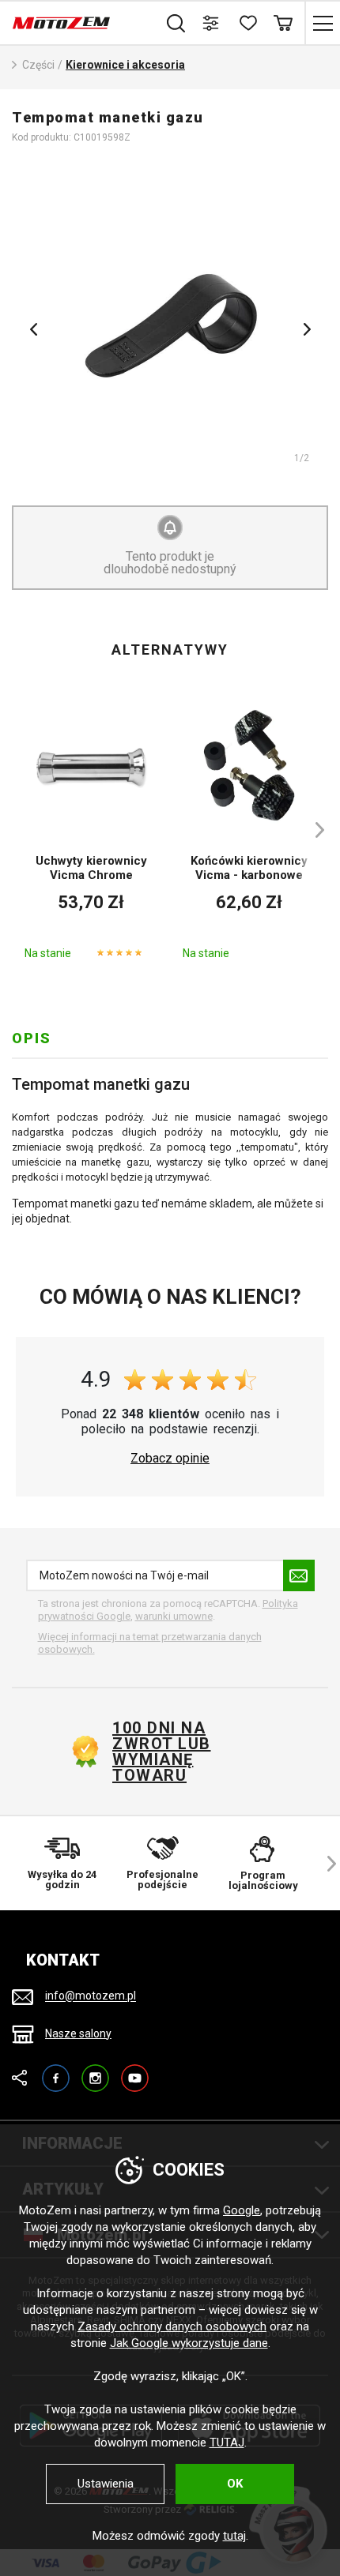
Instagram (95, 2071)
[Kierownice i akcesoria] (170, 324)
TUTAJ (227, 2443)
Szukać (176, 23)
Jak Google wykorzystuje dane (189, 2343)
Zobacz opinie (170, 1459)
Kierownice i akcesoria (125, 65)
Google (242, 2210)
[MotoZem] (61, 23)
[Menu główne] (322, 23)
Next (307, 329)
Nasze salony (78, 2033)
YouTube (135, 2071)
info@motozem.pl (91, 1996)
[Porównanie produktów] (212, 23)
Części (38, 65)
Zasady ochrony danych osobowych (172, 2326)
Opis (32, 1038)
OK (235, 2484)
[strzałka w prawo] (312, 830)
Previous (33, 329)
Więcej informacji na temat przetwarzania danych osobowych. (150, 1643)
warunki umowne (174, 1616)
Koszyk (283, 23)
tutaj (234, 2536)
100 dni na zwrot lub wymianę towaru (162, 1752)
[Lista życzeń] (247, 23)
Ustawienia (106, 2484)
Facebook (56, 2071)
